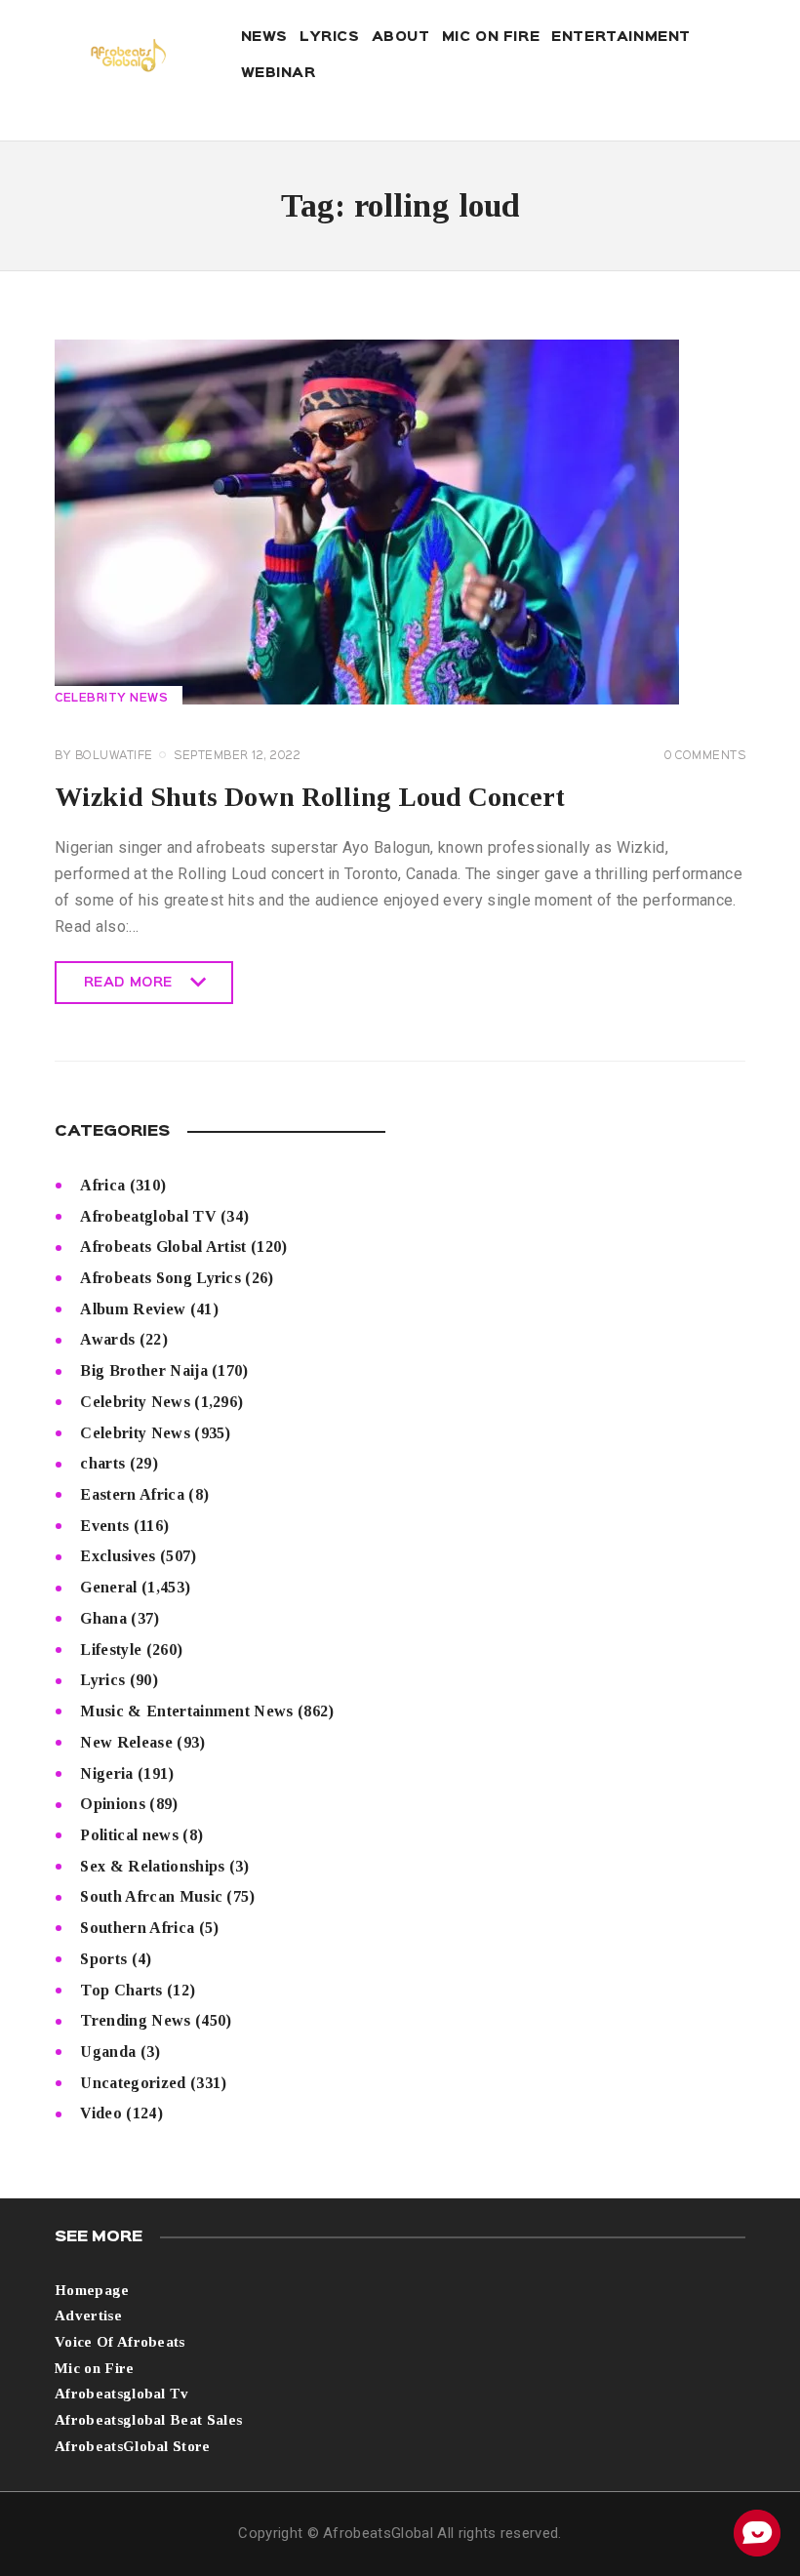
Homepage (92, 2290)
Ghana (103, 1618)
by (104, 756)
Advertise (88, 2315)
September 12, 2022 (237, 756)
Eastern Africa (132, 1494)
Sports (103, 1959)
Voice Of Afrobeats (120, 2342)
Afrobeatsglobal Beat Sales (148, 2420)
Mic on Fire (95, 2368)
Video (101, 2113)
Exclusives (118, 1556)
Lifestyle (111, 1650)
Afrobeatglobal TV (148, 1216)
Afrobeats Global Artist (163, 1247)
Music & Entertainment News (186, 1711)
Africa (102, 1185)
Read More (128, 990)
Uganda (108, 2052)
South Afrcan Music (151, 1896)
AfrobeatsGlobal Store (133, 2446)
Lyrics (102, 1680)
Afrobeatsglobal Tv (122, 2394)
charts (102, 1463)
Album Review (133, 1309)
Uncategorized (133, 2083)
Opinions (113, 1804)
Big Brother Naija (143, 1370)
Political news (129, 1835)
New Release (126, 1742)
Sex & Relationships (152, 1866)
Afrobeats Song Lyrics (160, 1278)
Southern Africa (137, 1928)
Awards (107, 1339)
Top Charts (121, 1990)
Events (104, 1526)
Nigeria (106, 1773)
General (108, 1587)
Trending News (135, 2020)
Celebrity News (111, 699)
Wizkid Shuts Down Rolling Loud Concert (310, 797)
